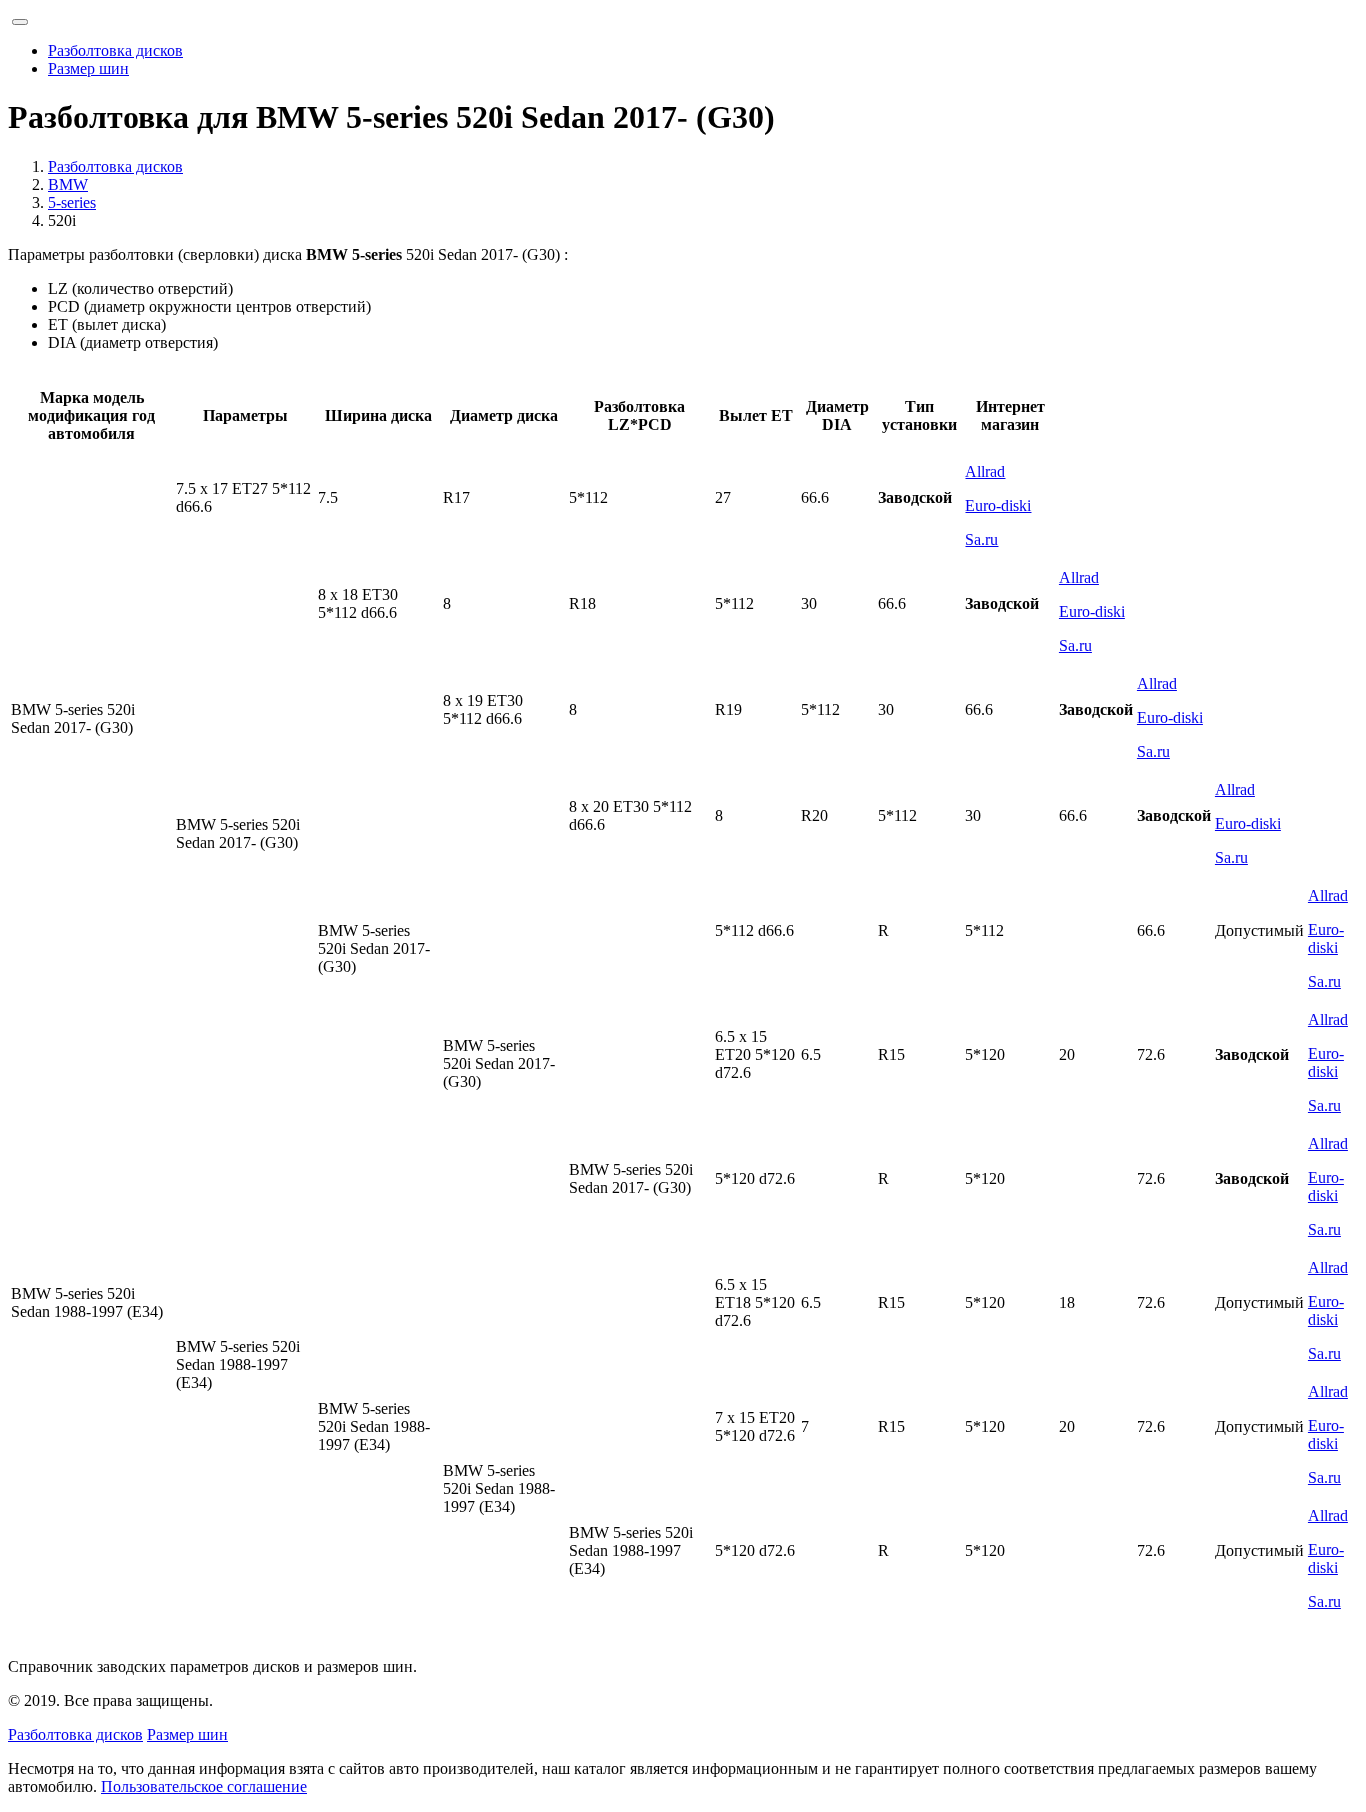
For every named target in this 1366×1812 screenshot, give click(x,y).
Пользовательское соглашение (204, 1786)
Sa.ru (981, 539)
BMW (68, 184)
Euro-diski (998, 505)
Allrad (985, 471)
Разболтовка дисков (115, 50)
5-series (72, 202)
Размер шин (88, 68)
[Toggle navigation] (20, 22)
